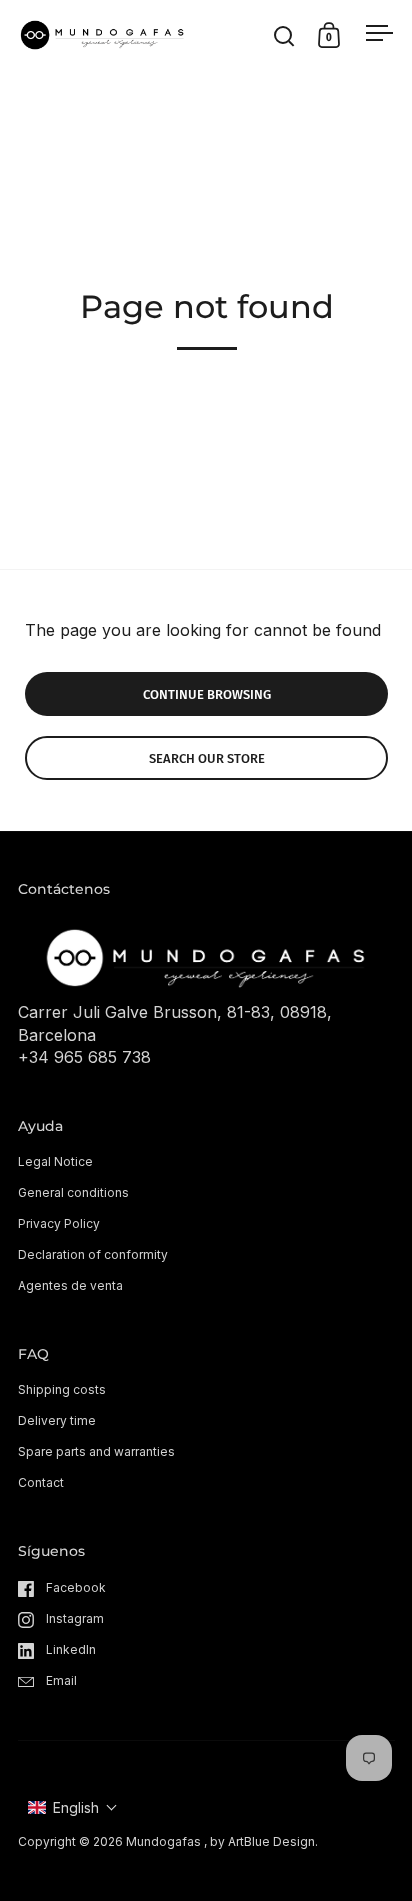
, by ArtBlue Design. (261, 1841)
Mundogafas (163, 1841)
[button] (73, 1807)
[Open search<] (284, 35)
